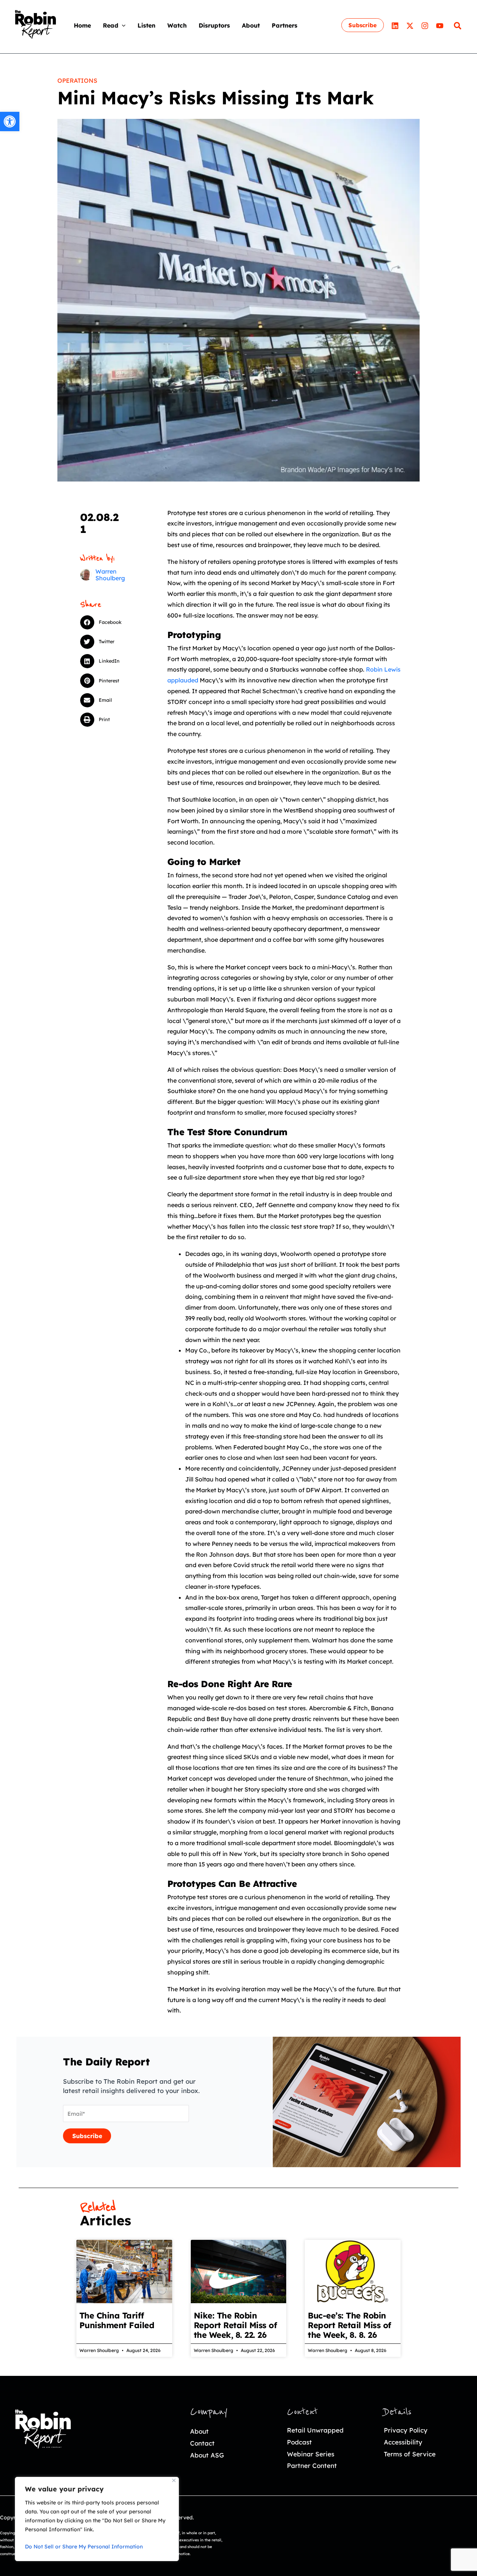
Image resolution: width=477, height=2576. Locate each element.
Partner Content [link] (312, 2465)
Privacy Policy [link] (406, 2430)
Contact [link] (202, 2443)
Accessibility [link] (403, 2442)
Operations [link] (77, 80)
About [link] (199, 2431)
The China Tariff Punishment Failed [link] (117, 2320)
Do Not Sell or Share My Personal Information (84, 2547)
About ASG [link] (207, 2455)
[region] (97, 2519)
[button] (122, 25)
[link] (10, 121)
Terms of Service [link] (410, 2454)
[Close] (174, 2480)
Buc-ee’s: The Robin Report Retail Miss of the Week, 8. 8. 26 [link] (350, 2325)
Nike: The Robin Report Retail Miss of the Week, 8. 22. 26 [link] (236, 2325)
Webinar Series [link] (311, 2454)
